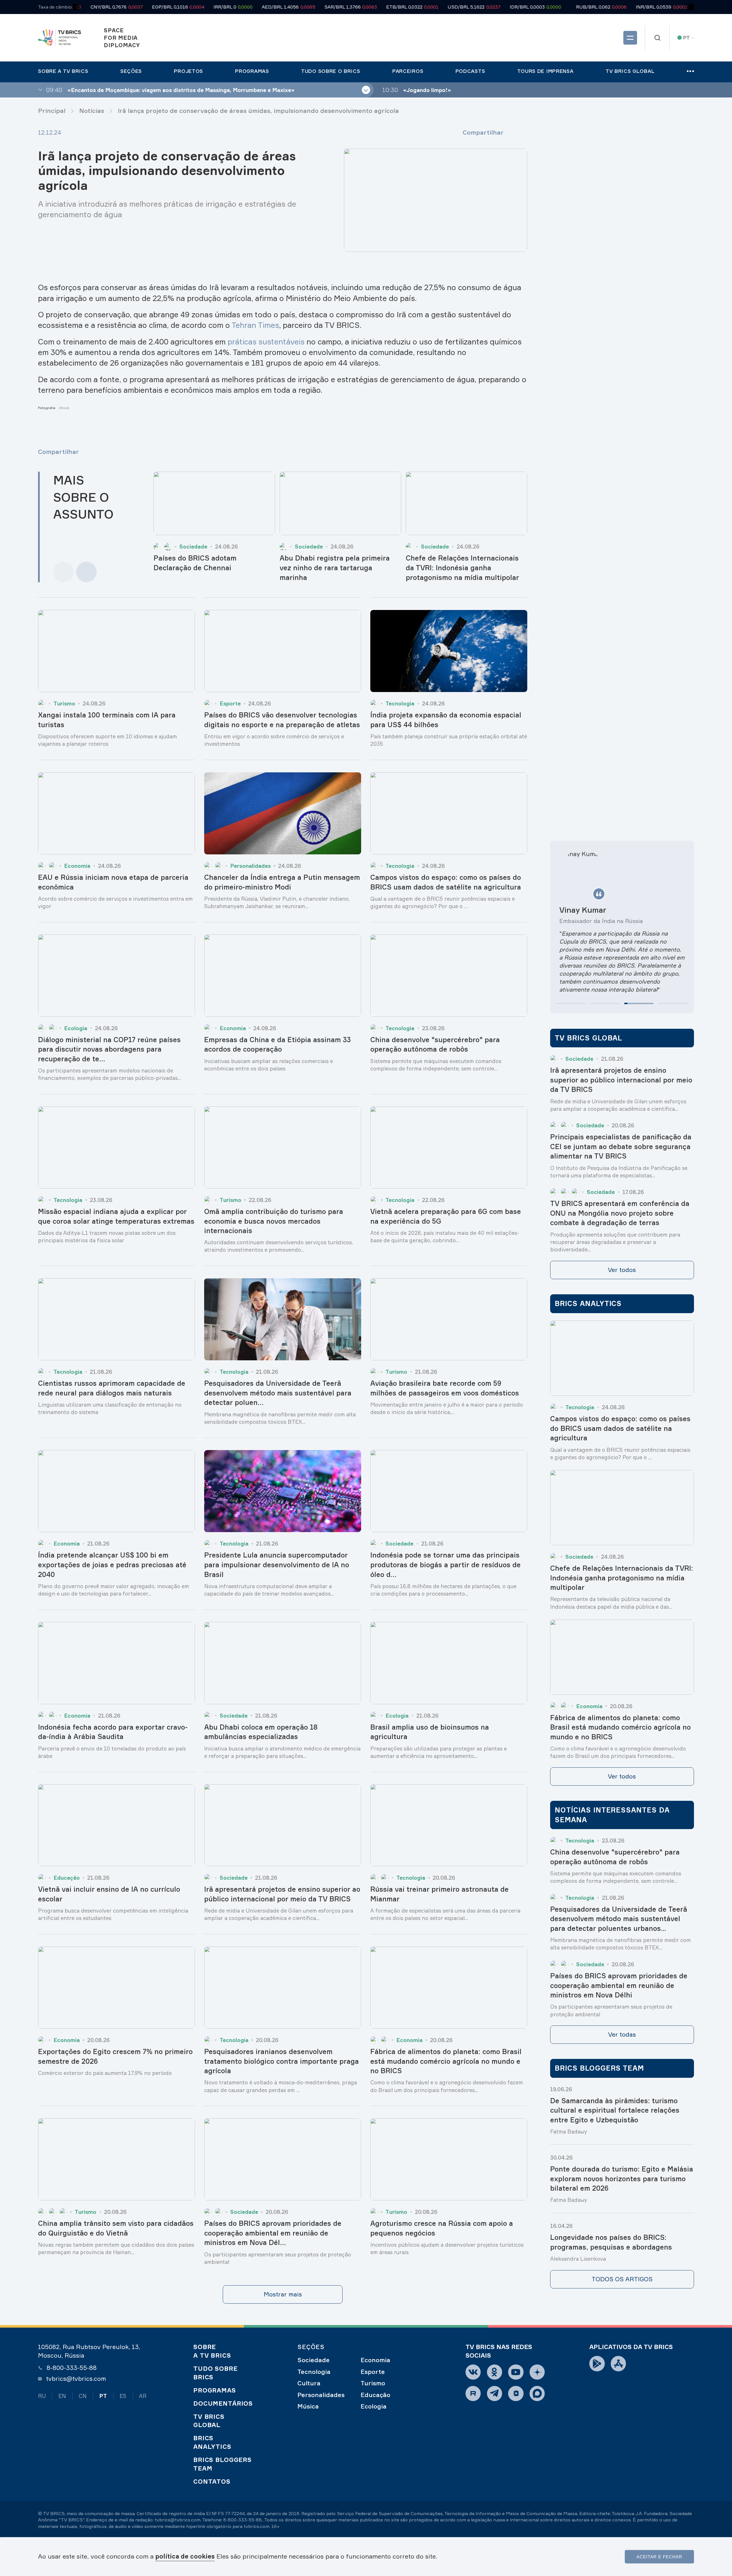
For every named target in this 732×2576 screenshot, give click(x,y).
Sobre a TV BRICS (212, 2351)
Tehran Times (255, 325)
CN (83, 2396)
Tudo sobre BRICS (215, 2373)
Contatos (212, 2481)
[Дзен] (537, 2372)
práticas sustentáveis (266, 342)
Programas (215, 2390)
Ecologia (374, 2406)
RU (42, 2396)
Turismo (373, 2383)
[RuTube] (473, 2393)
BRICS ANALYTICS (212, 2442)
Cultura (309, 2383)
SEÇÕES (311, 2347)
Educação (375, 2395)
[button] (571, 1003)
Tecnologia (314, 2372)
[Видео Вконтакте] (516, 2393)
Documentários (223, 2403)
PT (103, 2396)
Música (308, 2406)
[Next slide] (86, 572)
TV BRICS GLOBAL (209, 2421)
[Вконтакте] (473, 2372)
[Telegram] (495, 2393)
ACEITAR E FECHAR (659, 2557)
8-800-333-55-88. (243, 2520)
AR (143, 2396)
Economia (375, 2360)
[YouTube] (516, 2372)
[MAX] (537, 2393)
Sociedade (314, 2360)
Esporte (373, 2372)
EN (62, 2396)
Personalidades (321, 2395)
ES (123, 2396)
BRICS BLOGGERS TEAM (222, 2464)
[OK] (495, 2372)
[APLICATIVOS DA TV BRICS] (597, 2363)
